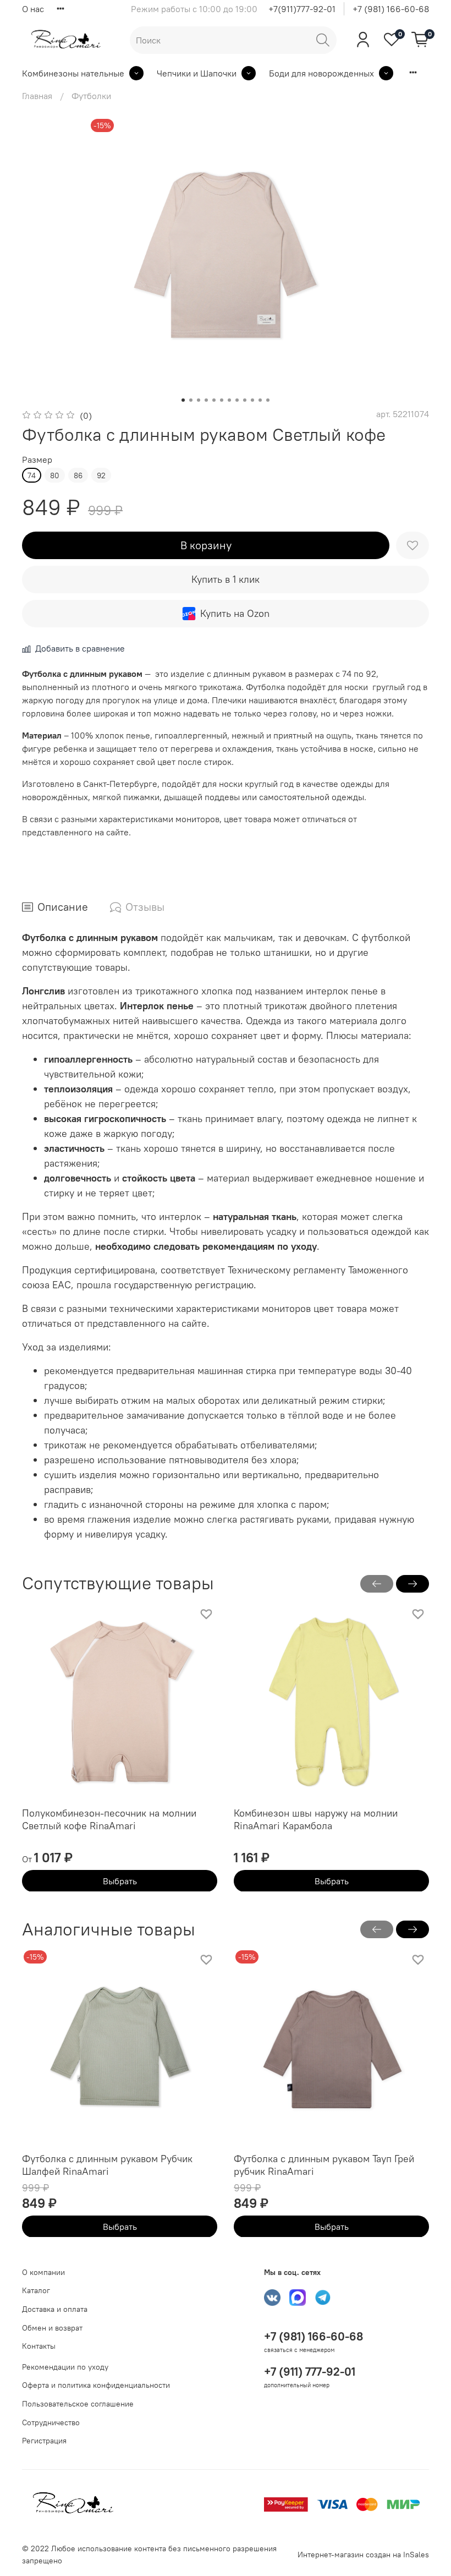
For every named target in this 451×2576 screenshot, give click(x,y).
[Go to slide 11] (260, 400)
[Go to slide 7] (229, 400)
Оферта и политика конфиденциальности (96, 2385)
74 (32, 475)
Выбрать (120, 1880)
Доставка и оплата (55, 2309)
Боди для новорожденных (321, 73)
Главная (37, 96)
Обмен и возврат (52, 2328)
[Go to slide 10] (252, 400)
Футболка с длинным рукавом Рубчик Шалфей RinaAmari (107, 2165)
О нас (33, 9)
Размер (37, 460)
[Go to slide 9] (245, 400)
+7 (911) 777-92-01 (310, 2372)
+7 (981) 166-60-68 (391, 9)
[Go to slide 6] (222, 400)
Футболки (91, 96)
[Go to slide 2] (191, 400)
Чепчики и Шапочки (197, 73)
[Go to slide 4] (206, 400)
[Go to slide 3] (199, 400)
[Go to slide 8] (237, 400)
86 (78, 475)
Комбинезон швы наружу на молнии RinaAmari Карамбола (316, 1819)
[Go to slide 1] (183, 400)
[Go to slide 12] (268, 400)
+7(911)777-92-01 (302, 9)
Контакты (39, 2346)
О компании (43, 2272)
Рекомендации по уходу (65, 2367)
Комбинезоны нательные (73, 73)
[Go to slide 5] (214, 400)
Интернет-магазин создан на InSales (363, 2555)
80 (55, 475)
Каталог (36, 2290)
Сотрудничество (51, 2422)
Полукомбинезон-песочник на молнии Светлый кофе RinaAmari (109, 1819)
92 (101, 475)
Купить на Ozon (235, 613)
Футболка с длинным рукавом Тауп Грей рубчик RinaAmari (324, 2165)
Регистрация (44, 2441)
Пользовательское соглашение (78, 2404)
